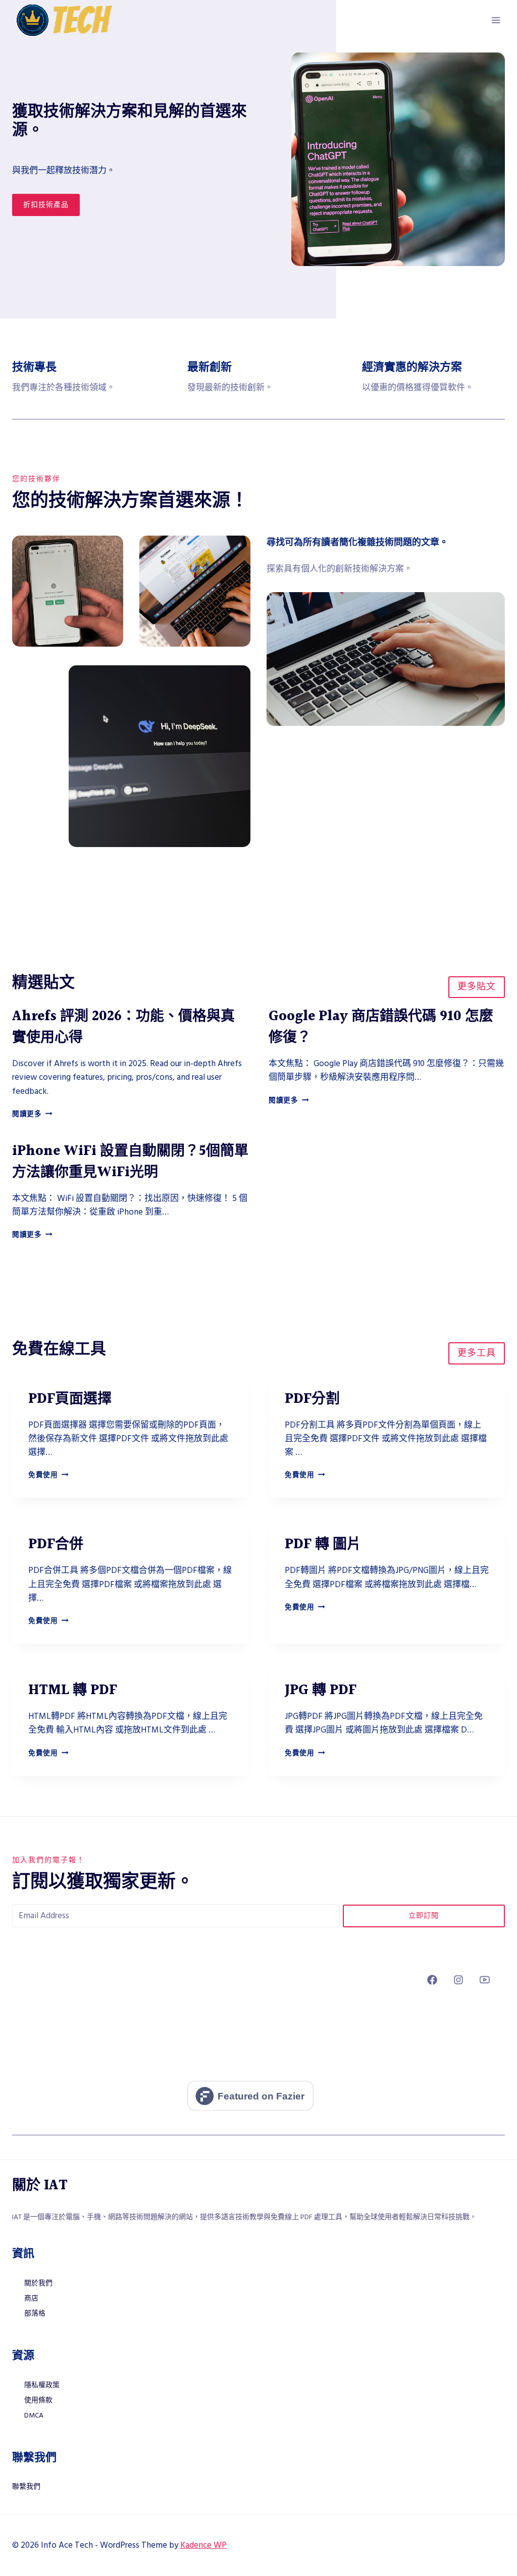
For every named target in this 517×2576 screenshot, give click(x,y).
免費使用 (48, 1475)
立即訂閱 (424, 1916)
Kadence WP (203, 2545)
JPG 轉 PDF (321, 1691)
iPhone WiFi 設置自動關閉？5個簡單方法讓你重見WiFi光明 (130, 1162)
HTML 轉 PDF (73, 1691)
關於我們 (38, 2283)
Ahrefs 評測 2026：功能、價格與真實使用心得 (123, 1027)
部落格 (35, 2314)
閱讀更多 (32, 1114)
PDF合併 (56, 1545)
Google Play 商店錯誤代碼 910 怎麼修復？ (381, 1027)
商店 (31, 2298)
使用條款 (38, 2400)
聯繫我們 (26, 2487)
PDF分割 (312, 1399)
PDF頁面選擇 (70, 1399)
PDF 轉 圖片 (323, 1545)
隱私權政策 (42, 2385)
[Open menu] (496, 20)
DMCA (34, 2415)
